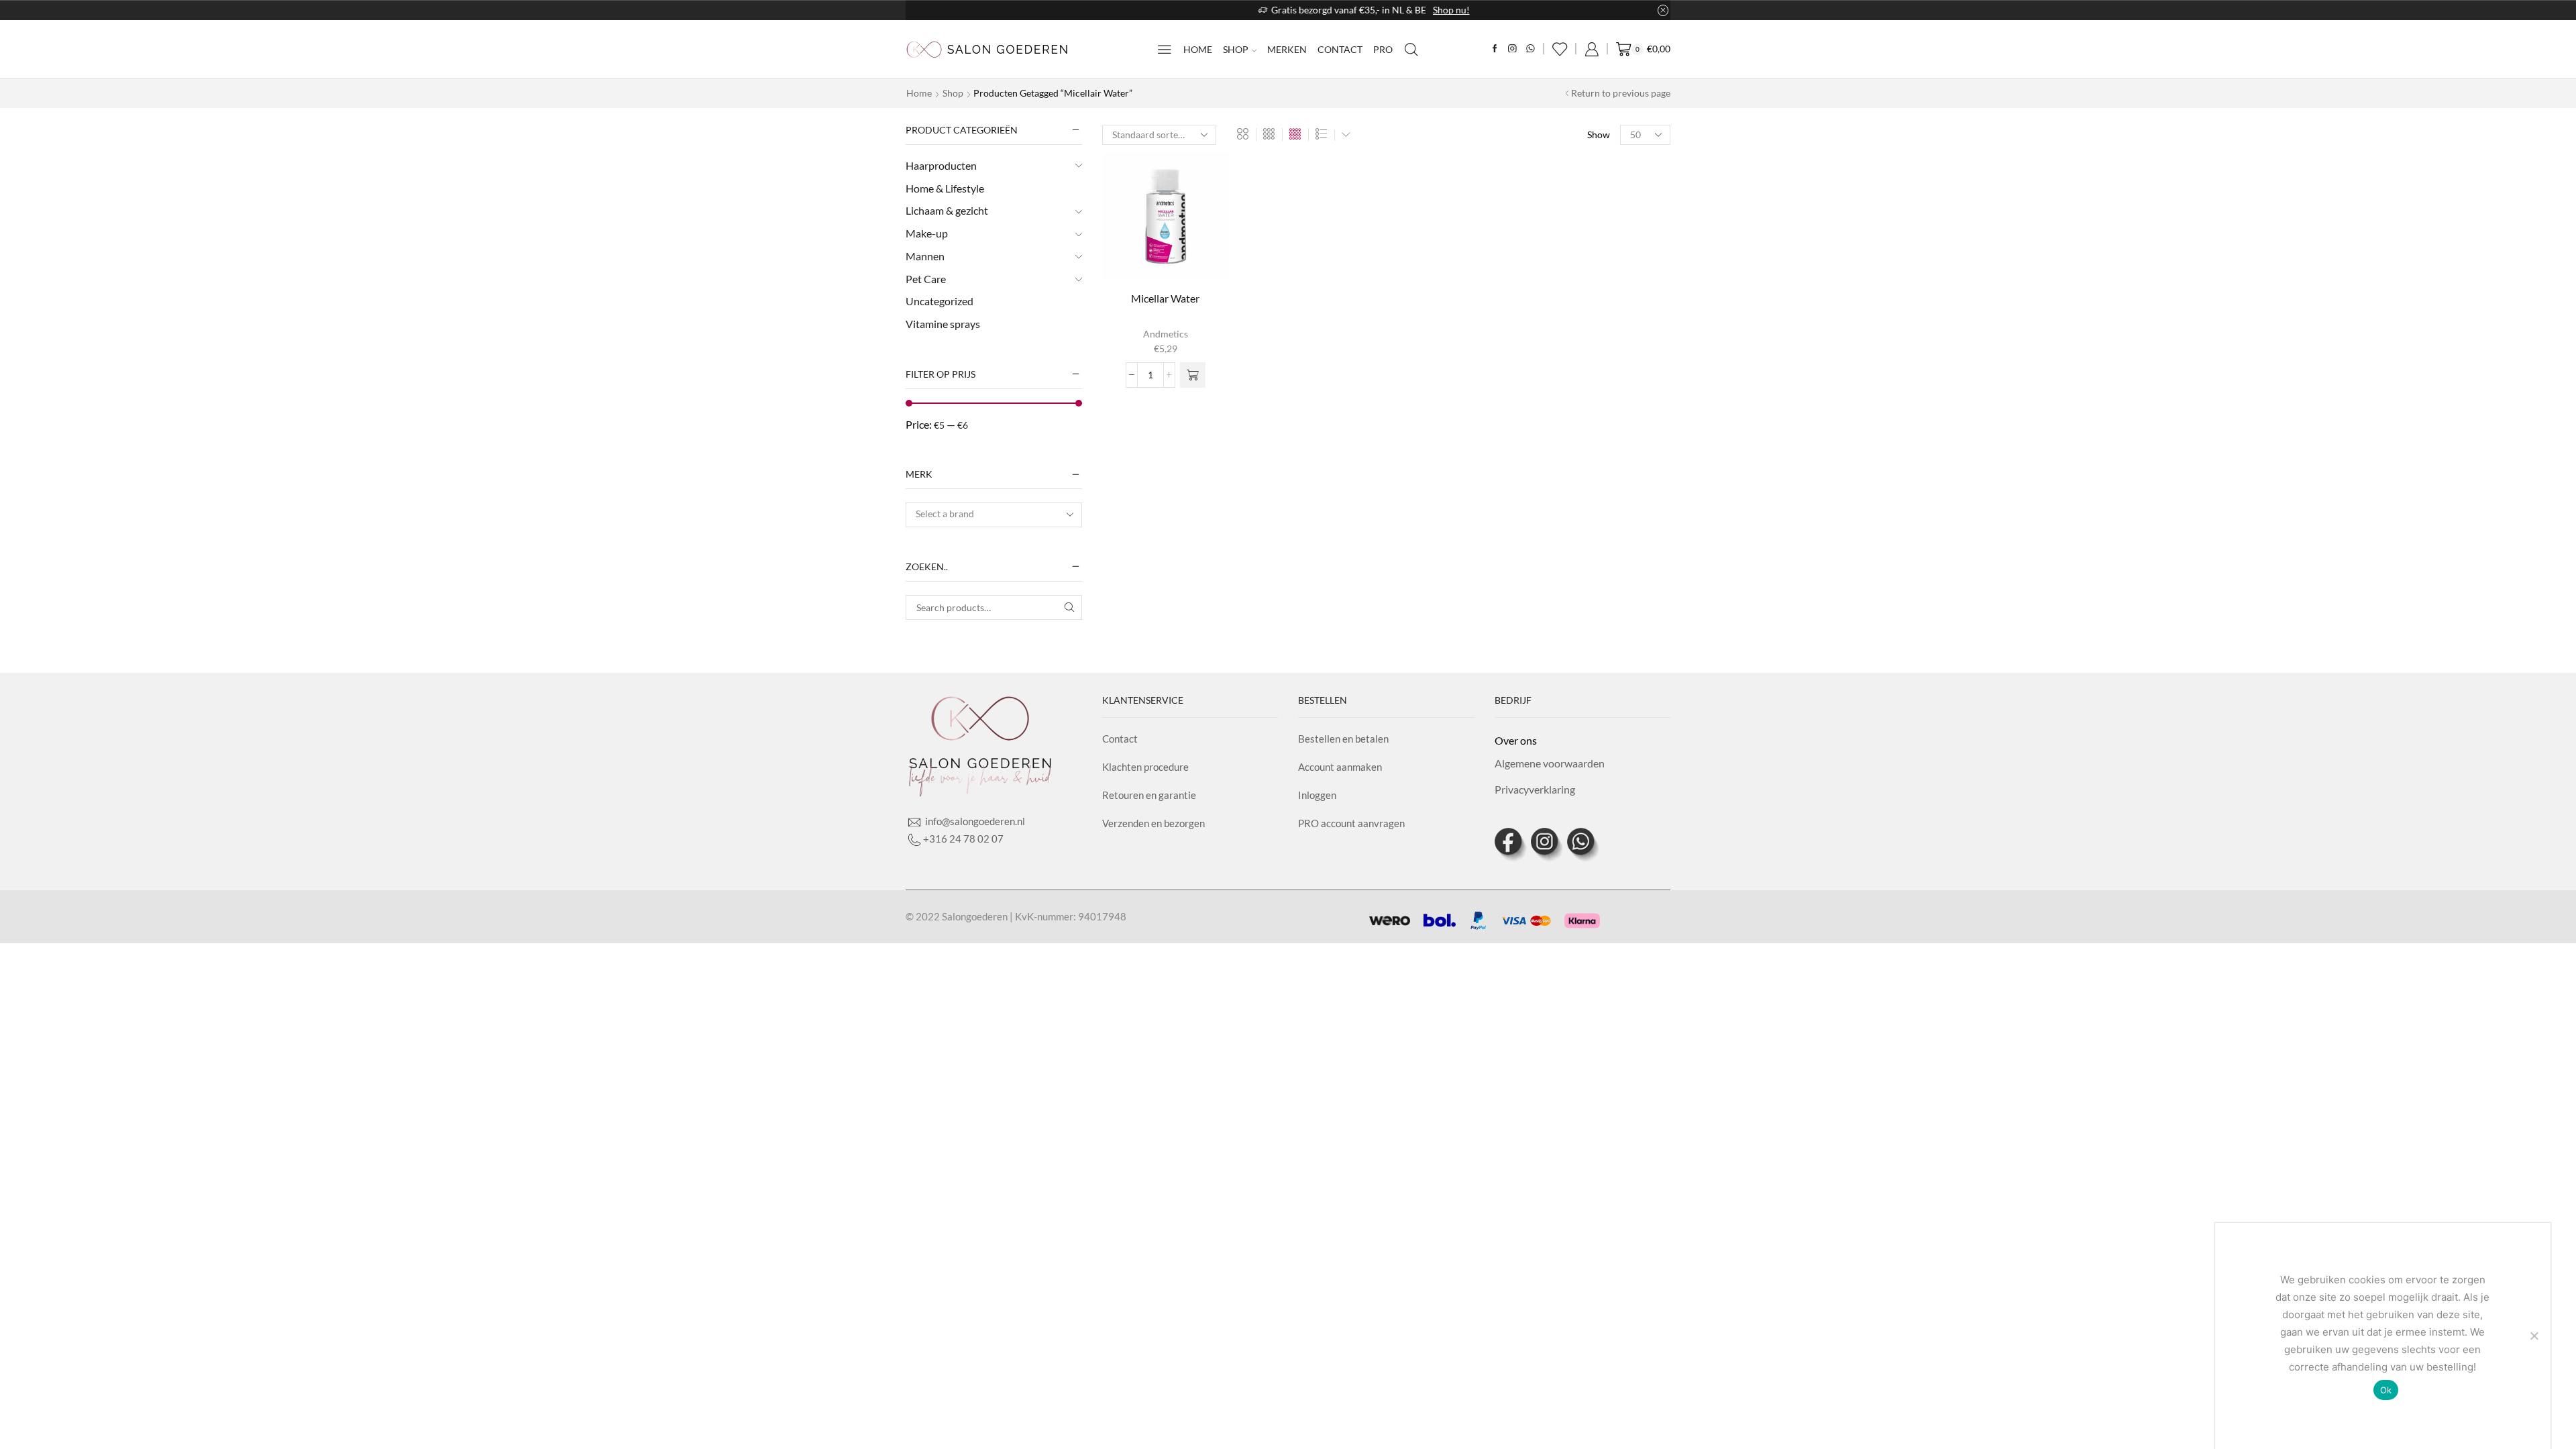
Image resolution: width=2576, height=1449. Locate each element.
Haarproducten (941, 165)
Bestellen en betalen (1343, 739)
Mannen (925, 256)
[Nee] (2534, 1336)
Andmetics (1166, 334)
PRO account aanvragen (1351, 823)
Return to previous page (1621, 93)
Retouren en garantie (1149, 795)
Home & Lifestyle (945, 188)
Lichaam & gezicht (947, 210)
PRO (1383, 49)
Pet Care (926, 279)
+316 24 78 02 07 (963, 839)
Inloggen (1317, 795)
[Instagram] (1512, 49)
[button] (1193, 375)
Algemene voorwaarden (1550, 763)
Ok (2386, 1390)
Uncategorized (940, 301)
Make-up (927, 233)
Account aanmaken (1340, 767)
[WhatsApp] (1531, 49)
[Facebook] (1495, 49)
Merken (1287, 49)
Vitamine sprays (943, 324)
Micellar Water (1165, 298)
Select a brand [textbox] (945, 514)
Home (1198, 49)
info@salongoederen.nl (974, 821)
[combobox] (994, 515)
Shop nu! (1376, 10)
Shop (1236, 49)
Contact (1340, 49)
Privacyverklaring (1535, 789)
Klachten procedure (1145, 767)
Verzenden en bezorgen (1153, 823)
